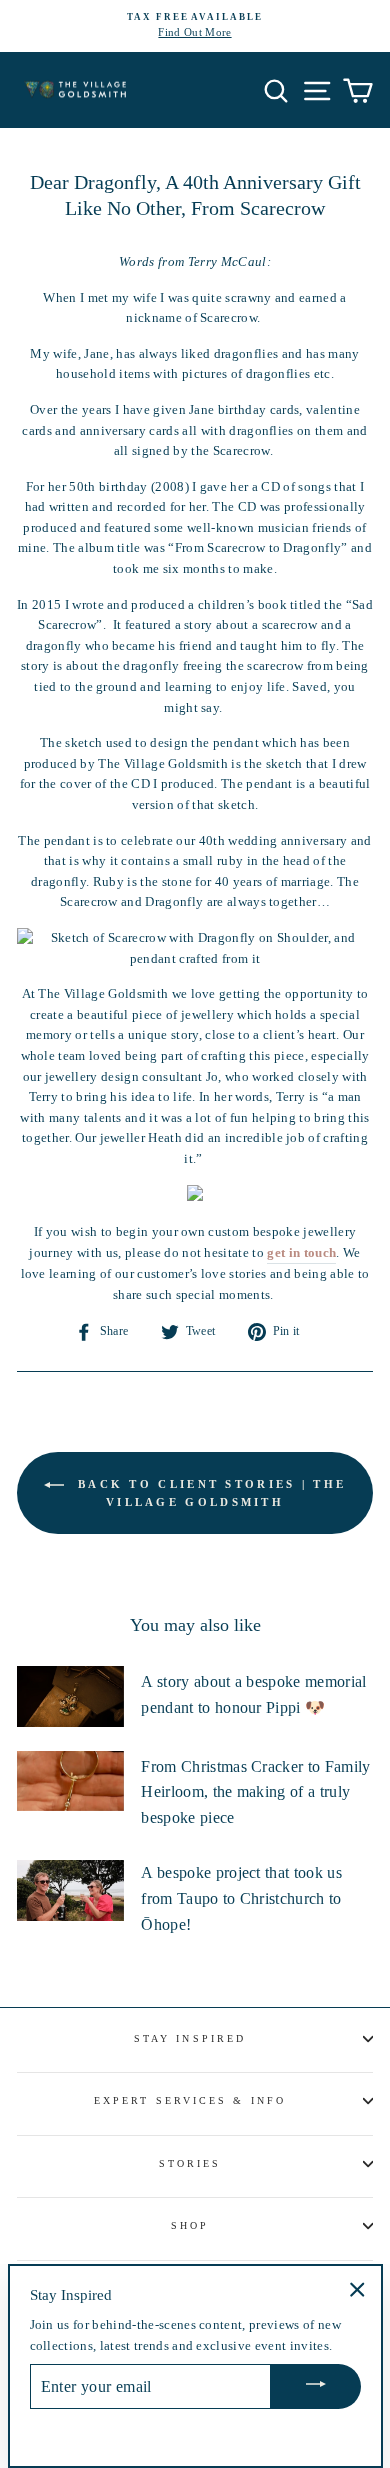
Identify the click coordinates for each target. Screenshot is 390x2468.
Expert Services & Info (190, 2100)
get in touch (301, 1253)
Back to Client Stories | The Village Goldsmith (209, 1493)
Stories (190, 2163)
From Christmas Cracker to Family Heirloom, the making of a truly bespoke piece (255, 1792)
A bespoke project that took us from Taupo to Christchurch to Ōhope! (241, 1898)
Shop (190, 2225)
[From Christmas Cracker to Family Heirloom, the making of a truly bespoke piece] (70, 1781)
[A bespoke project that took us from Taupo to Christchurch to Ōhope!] (70, 1890)
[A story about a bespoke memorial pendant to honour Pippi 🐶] (70, 1696)
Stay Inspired (190, 2038)
